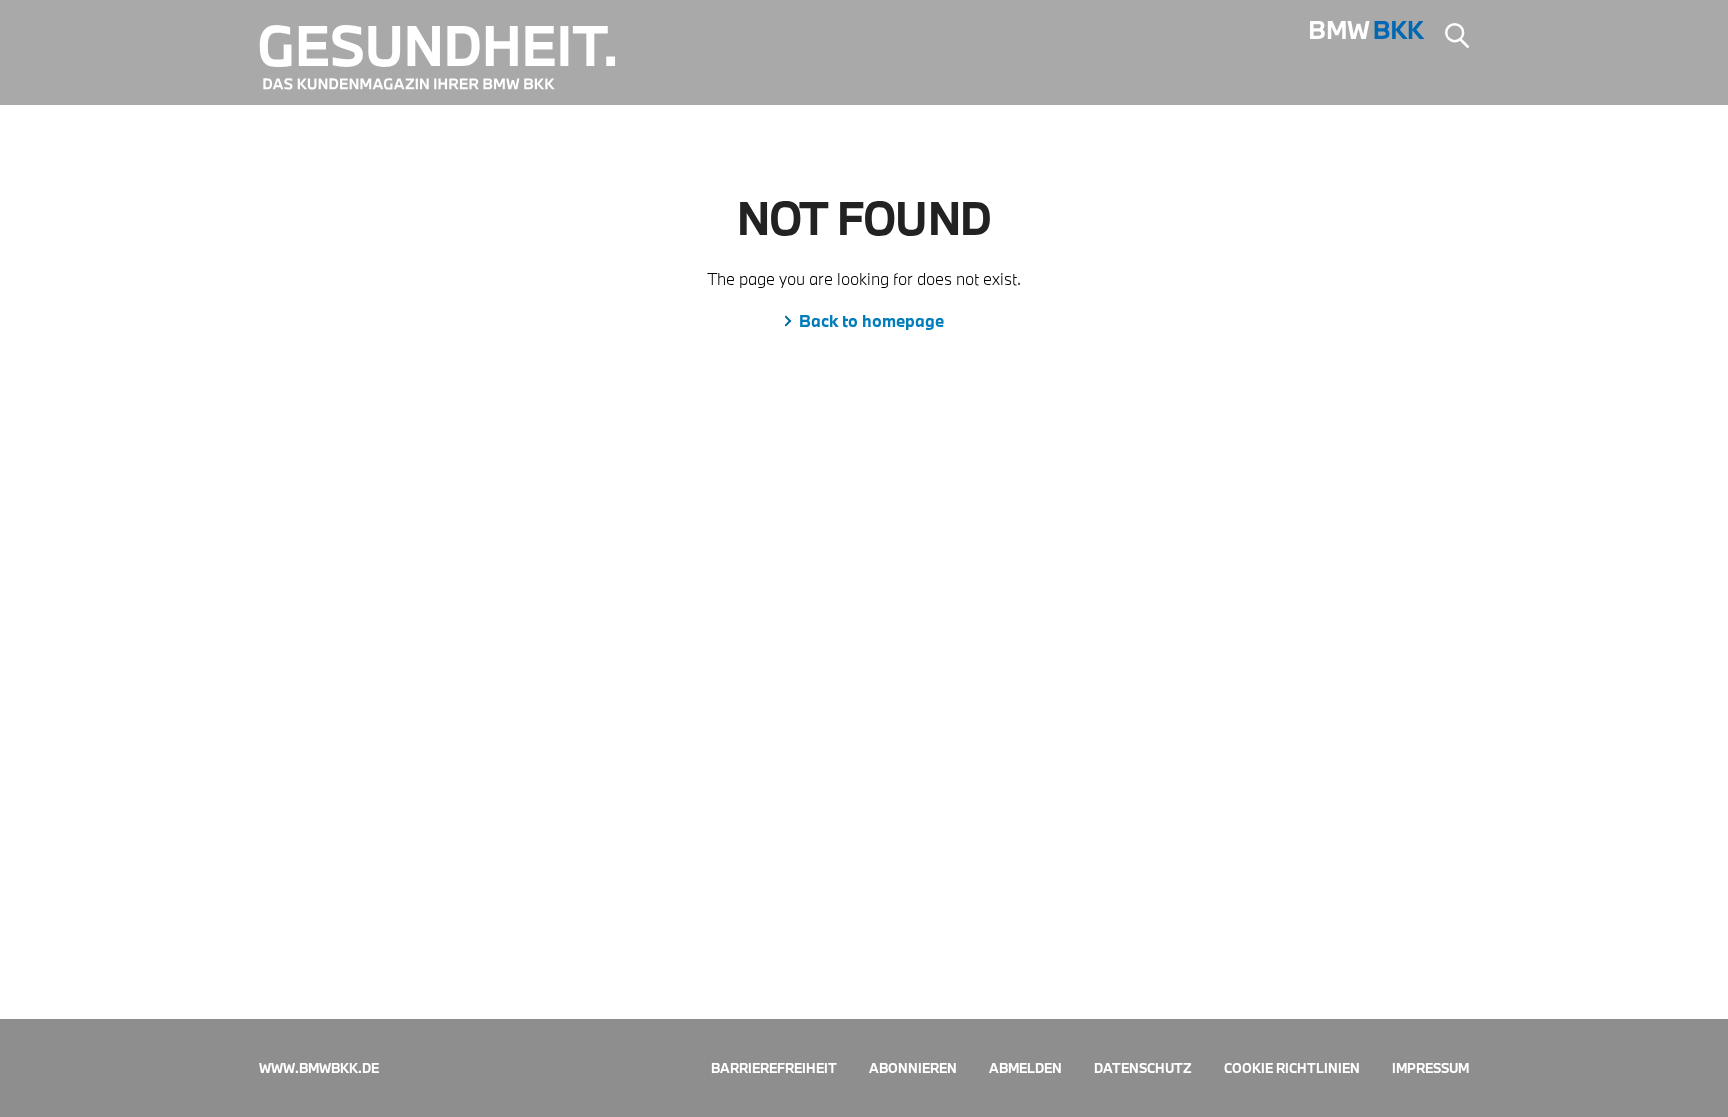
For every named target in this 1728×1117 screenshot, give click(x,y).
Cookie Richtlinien (1292, 1068)
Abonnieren (913, 1068)
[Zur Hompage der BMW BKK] (1367, 36)
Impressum (1430, 1068)
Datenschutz (1143, 1068)
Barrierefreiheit (774, 1068)
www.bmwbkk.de (319, 1068)
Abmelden (1025, 1068)
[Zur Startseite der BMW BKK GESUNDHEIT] (452, 58)
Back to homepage (871, 320)
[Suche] (1457, 38)
